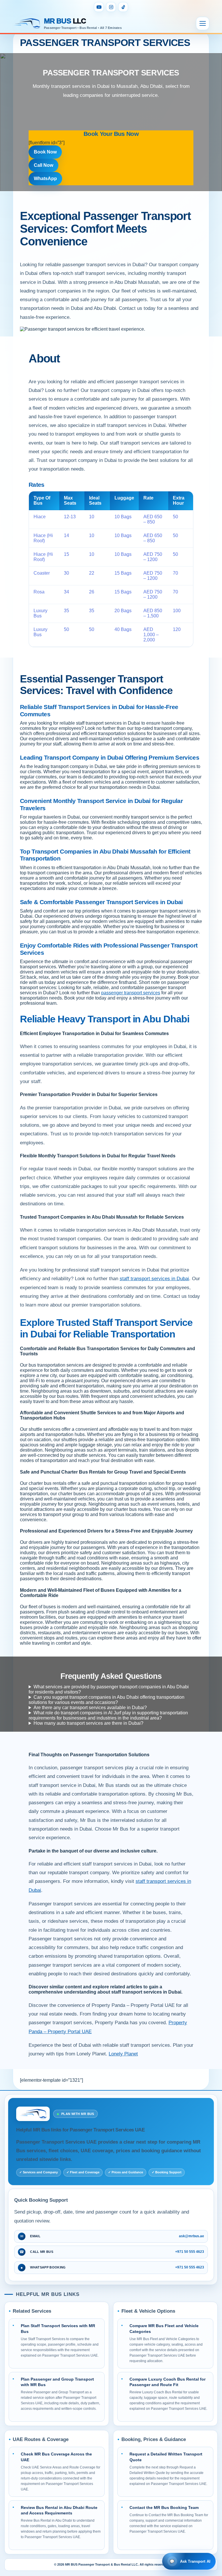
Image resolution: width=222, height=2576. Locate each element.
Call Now (44, 165)
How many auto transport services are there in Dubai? (88, 1723)
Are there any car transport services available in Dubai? (90, 1708)
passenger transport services (131, 993)
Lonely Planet (123, 2054)
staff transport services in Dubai (154, 1279)
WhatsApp (45, 178)
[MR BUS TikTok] (123, 7)
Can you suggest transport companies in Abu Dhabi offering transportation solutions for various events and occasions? (107, 1700)
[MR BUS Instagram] (111, 7)
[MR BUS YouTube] (99, 7)
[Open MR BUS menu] (203, 23)
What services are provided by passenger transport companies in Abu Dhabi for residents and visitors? (109, 1689)
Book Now (45, 152)
